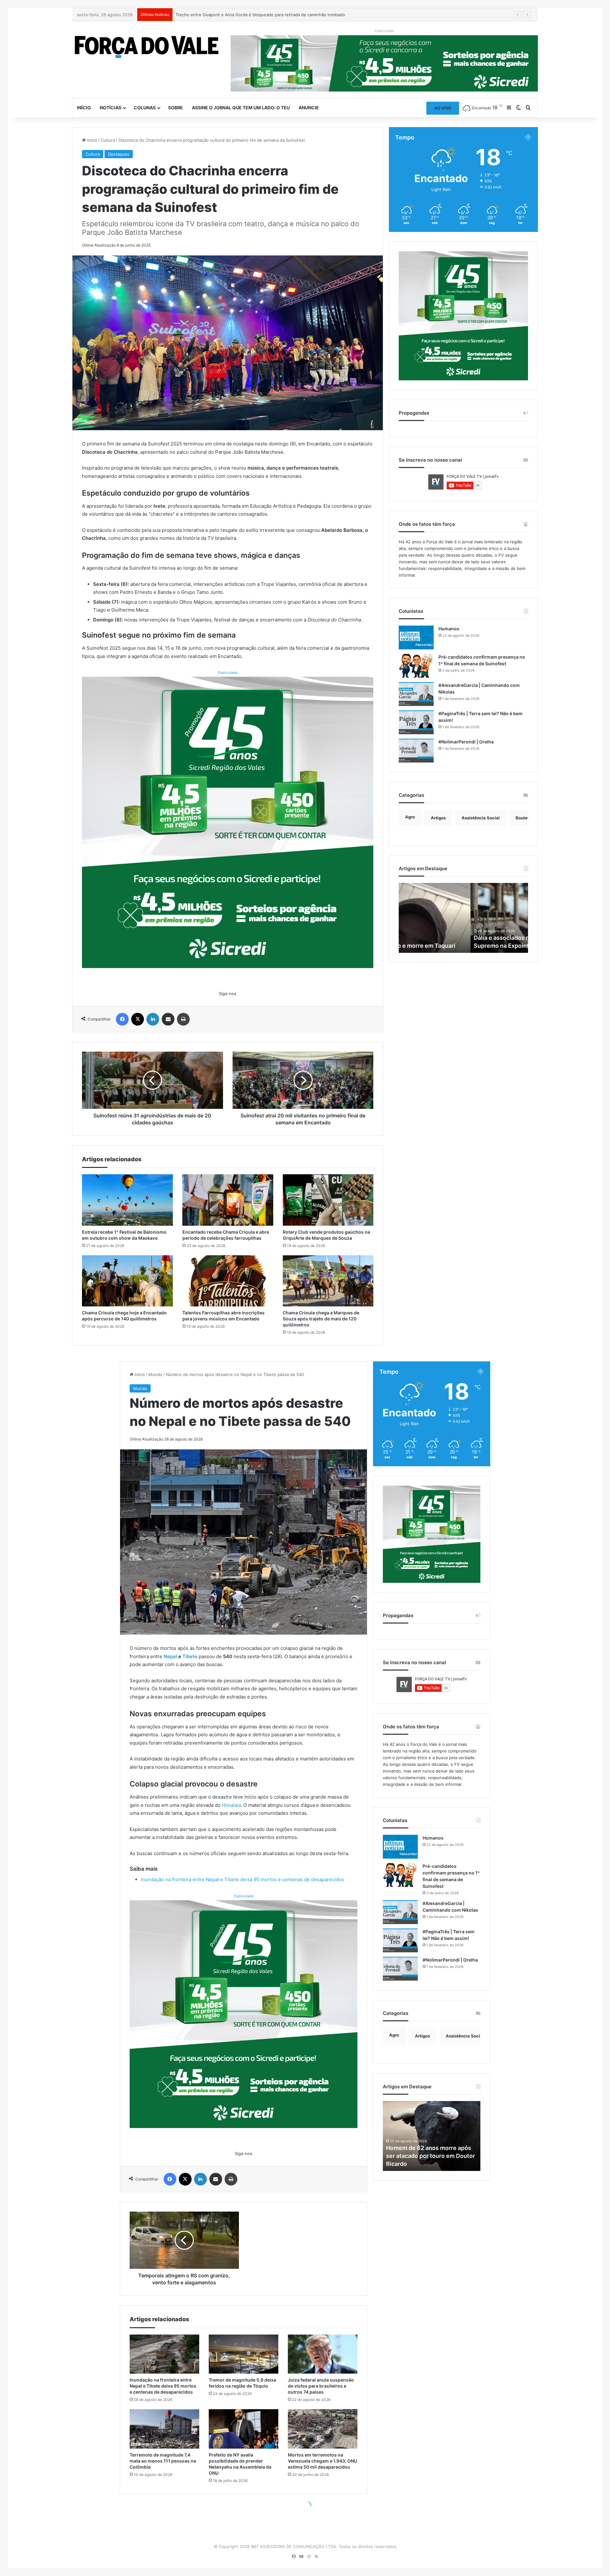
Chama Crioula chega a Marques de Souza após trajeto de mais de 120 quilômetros (321, 1319)
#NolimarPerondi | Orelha (466, 742)
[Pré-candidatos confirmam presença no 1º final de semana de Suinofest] (416, 666)
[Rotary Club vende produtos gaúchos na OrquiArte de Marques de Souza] (328, 1200)
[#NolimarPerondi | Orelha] (416, 751)
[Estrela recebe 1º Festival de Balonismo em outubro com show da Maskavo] (127, 1200)
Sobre (176, 108)
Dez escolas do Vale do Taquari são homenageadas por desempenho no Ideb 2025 (258, 15)
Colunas (145, 108)
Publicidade (228, 673)
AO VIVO (443, 108)
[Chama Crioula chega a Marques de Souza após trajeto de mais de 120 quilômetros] (328, 1281)
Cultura (108, 140)
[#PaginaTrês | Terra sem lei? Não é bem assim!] (416, 722)
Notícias (111, 108)
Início (84, 108)
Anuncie (309, 108)
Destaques (119, 154)
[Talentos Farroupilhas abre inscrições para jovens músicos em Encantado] (228, 1281)
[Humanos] (416, 637)
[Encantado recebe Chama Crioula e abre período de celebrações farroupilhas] (228, 1200)
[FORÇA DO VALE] (147, 47)
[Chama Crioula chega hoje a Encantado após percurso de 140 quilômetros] (127, 1281)
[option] (463, 918)
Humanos (449, 629)
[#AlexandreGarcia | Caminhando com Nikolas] (416, 694)
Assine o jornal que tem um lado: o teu (241, 108)
